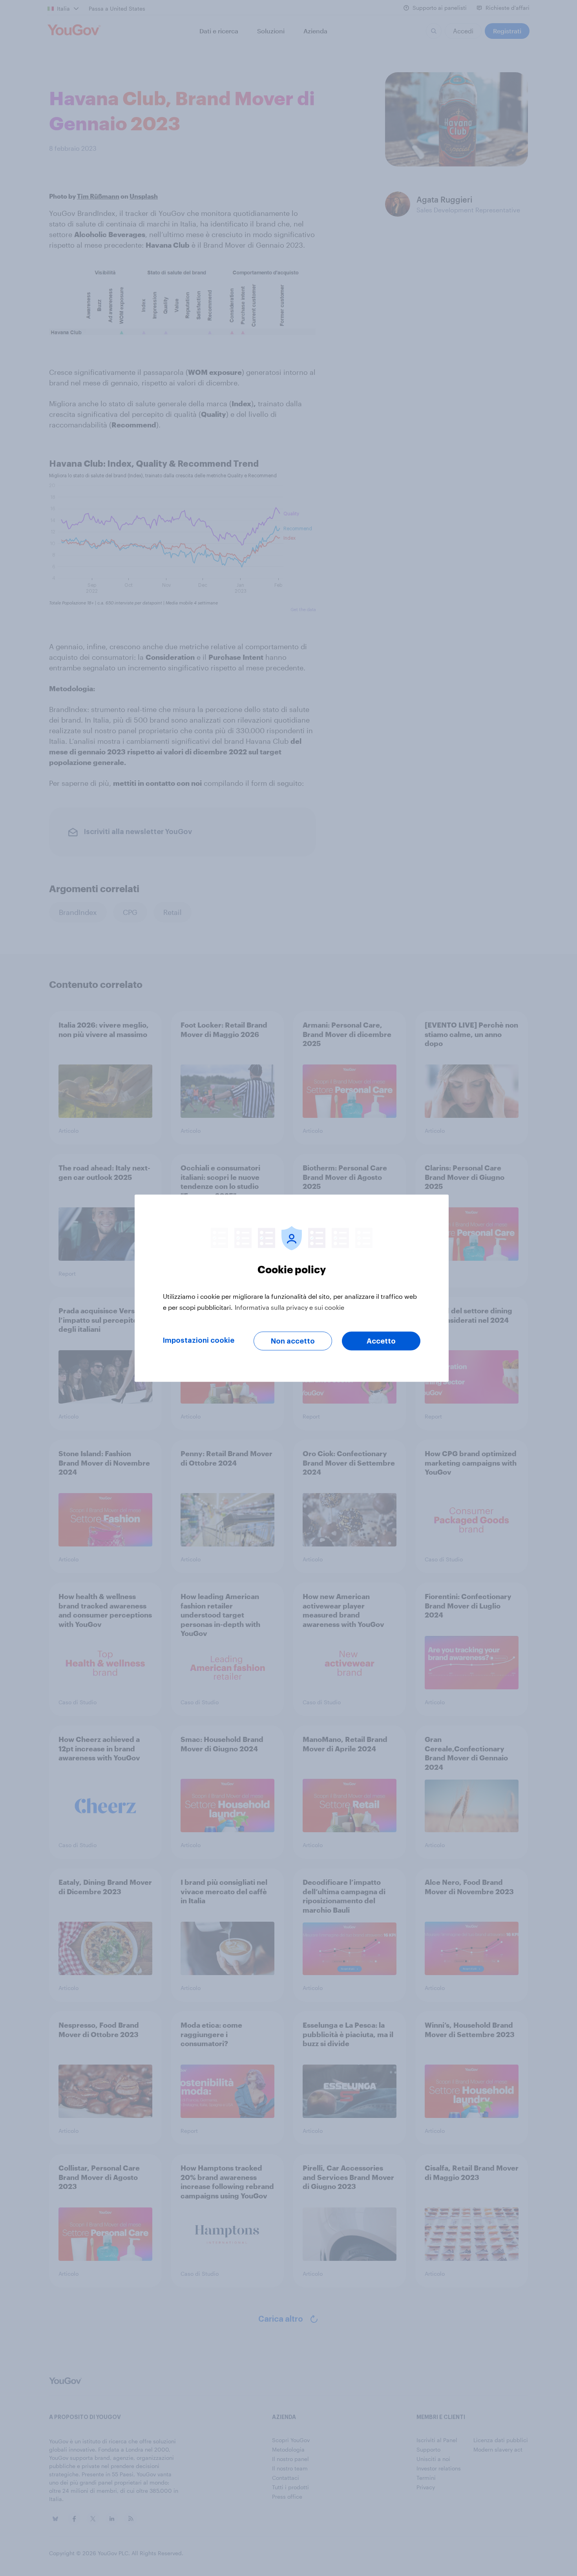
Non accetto (293, 1341)
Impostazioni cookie (199, 1340)
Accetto (381, 1341)
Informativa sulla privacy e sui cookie (289, 1307)
